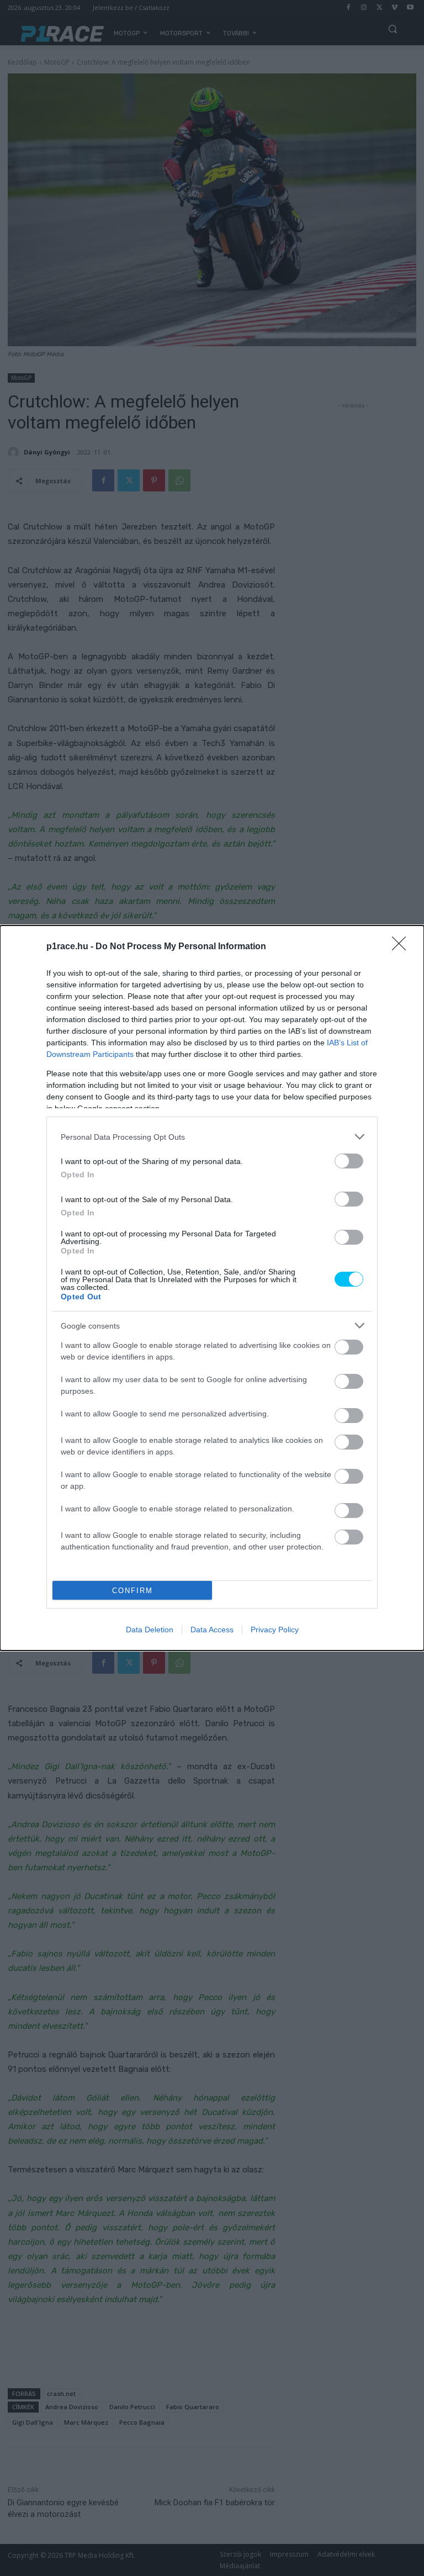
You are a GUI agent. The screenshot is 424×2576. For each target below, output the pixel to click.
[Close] (402, 947)
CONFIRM (132, 1591)
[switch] (349, 1161)
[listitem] (212, 1137)
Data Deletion (150, 1630)
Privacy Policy (275, 1630)
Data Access (212, 1630)
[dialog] (212, 1288)
